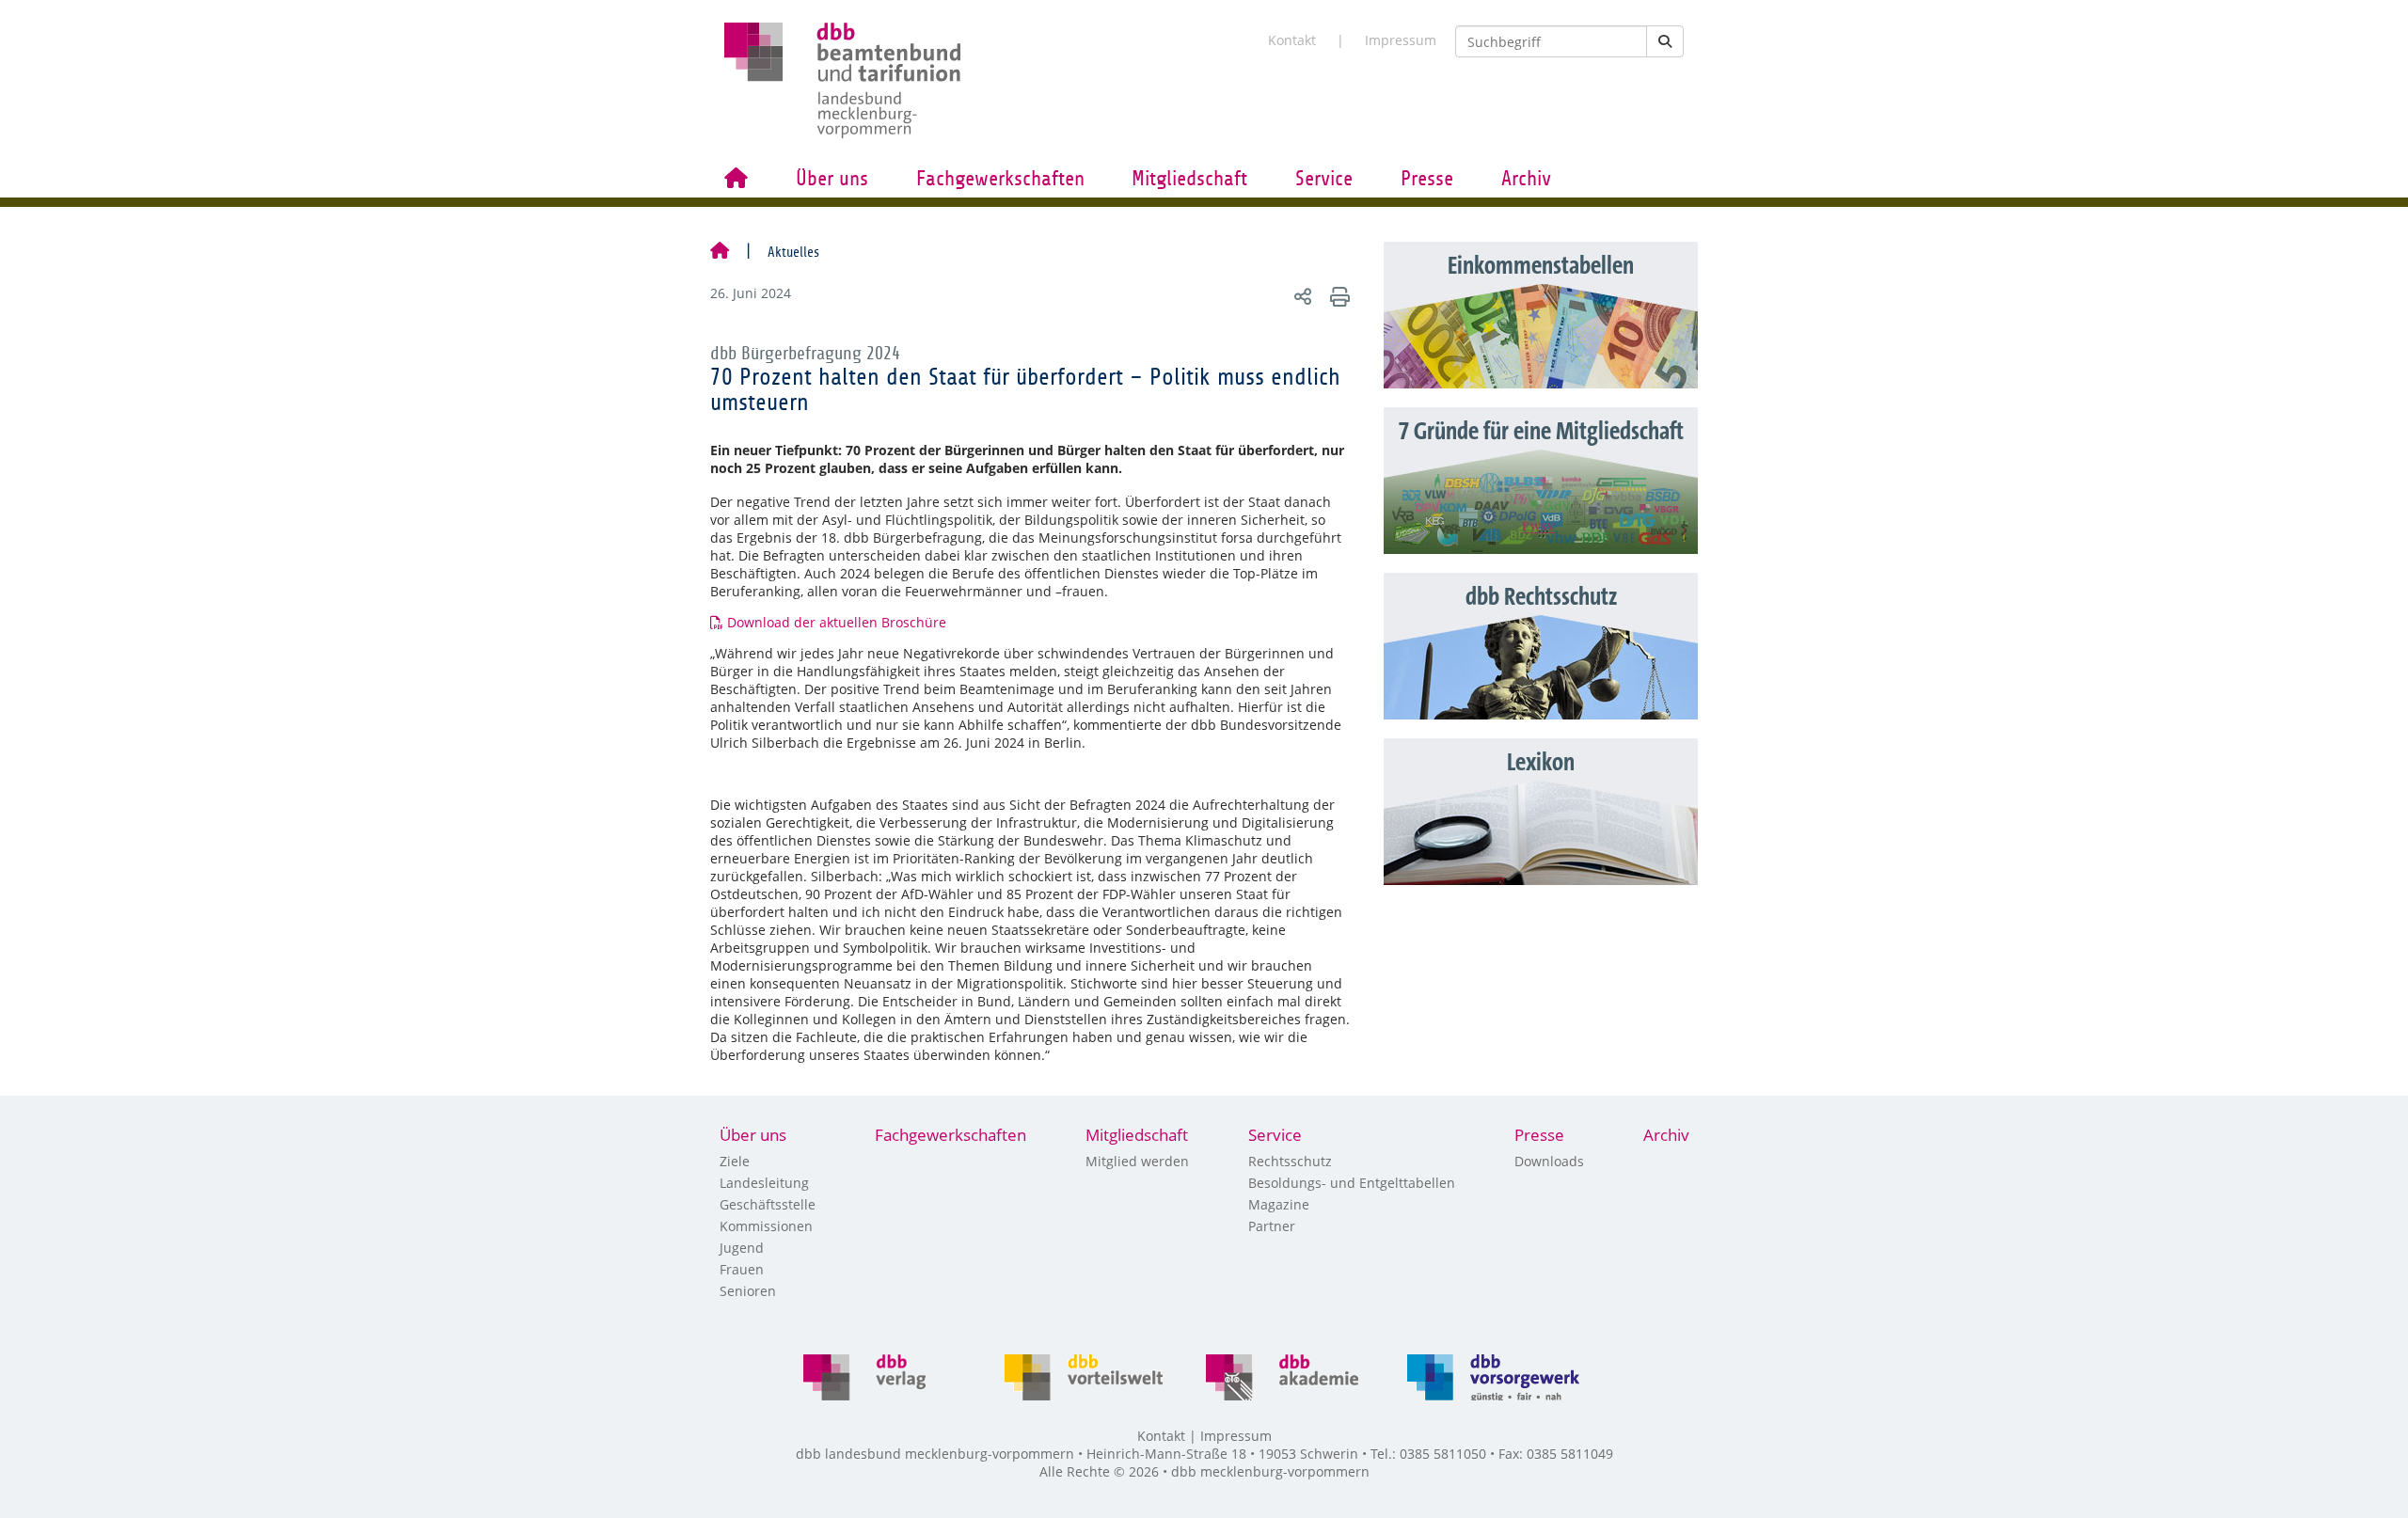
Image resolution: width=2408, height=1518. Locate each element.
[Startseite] (720, 252)
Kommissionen (766, 1226)
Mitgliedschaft (1189, 179)
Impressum (1401, 40)
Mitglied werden (1137, 1161)
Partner (1272, 1226)
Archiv (1526, 179)
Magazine (1279, 1204)
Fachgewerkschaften (1000, 179)
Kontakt (1292, 40)
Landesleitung (764, 1183)
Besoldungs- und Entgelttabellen (1352, 1183)
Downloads (1549, 1161)
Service (1324, 179)
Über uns (832, 179)
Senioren (748, 1291)
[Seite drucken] (1337, 296)
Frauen (742, 1269)
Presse (1427, 179)
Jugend (742, 1248)
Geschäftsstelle (768, 1204)
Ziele (735, 1161)
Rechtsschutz (1290, 1161)
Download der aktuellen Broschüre (837, 622)
